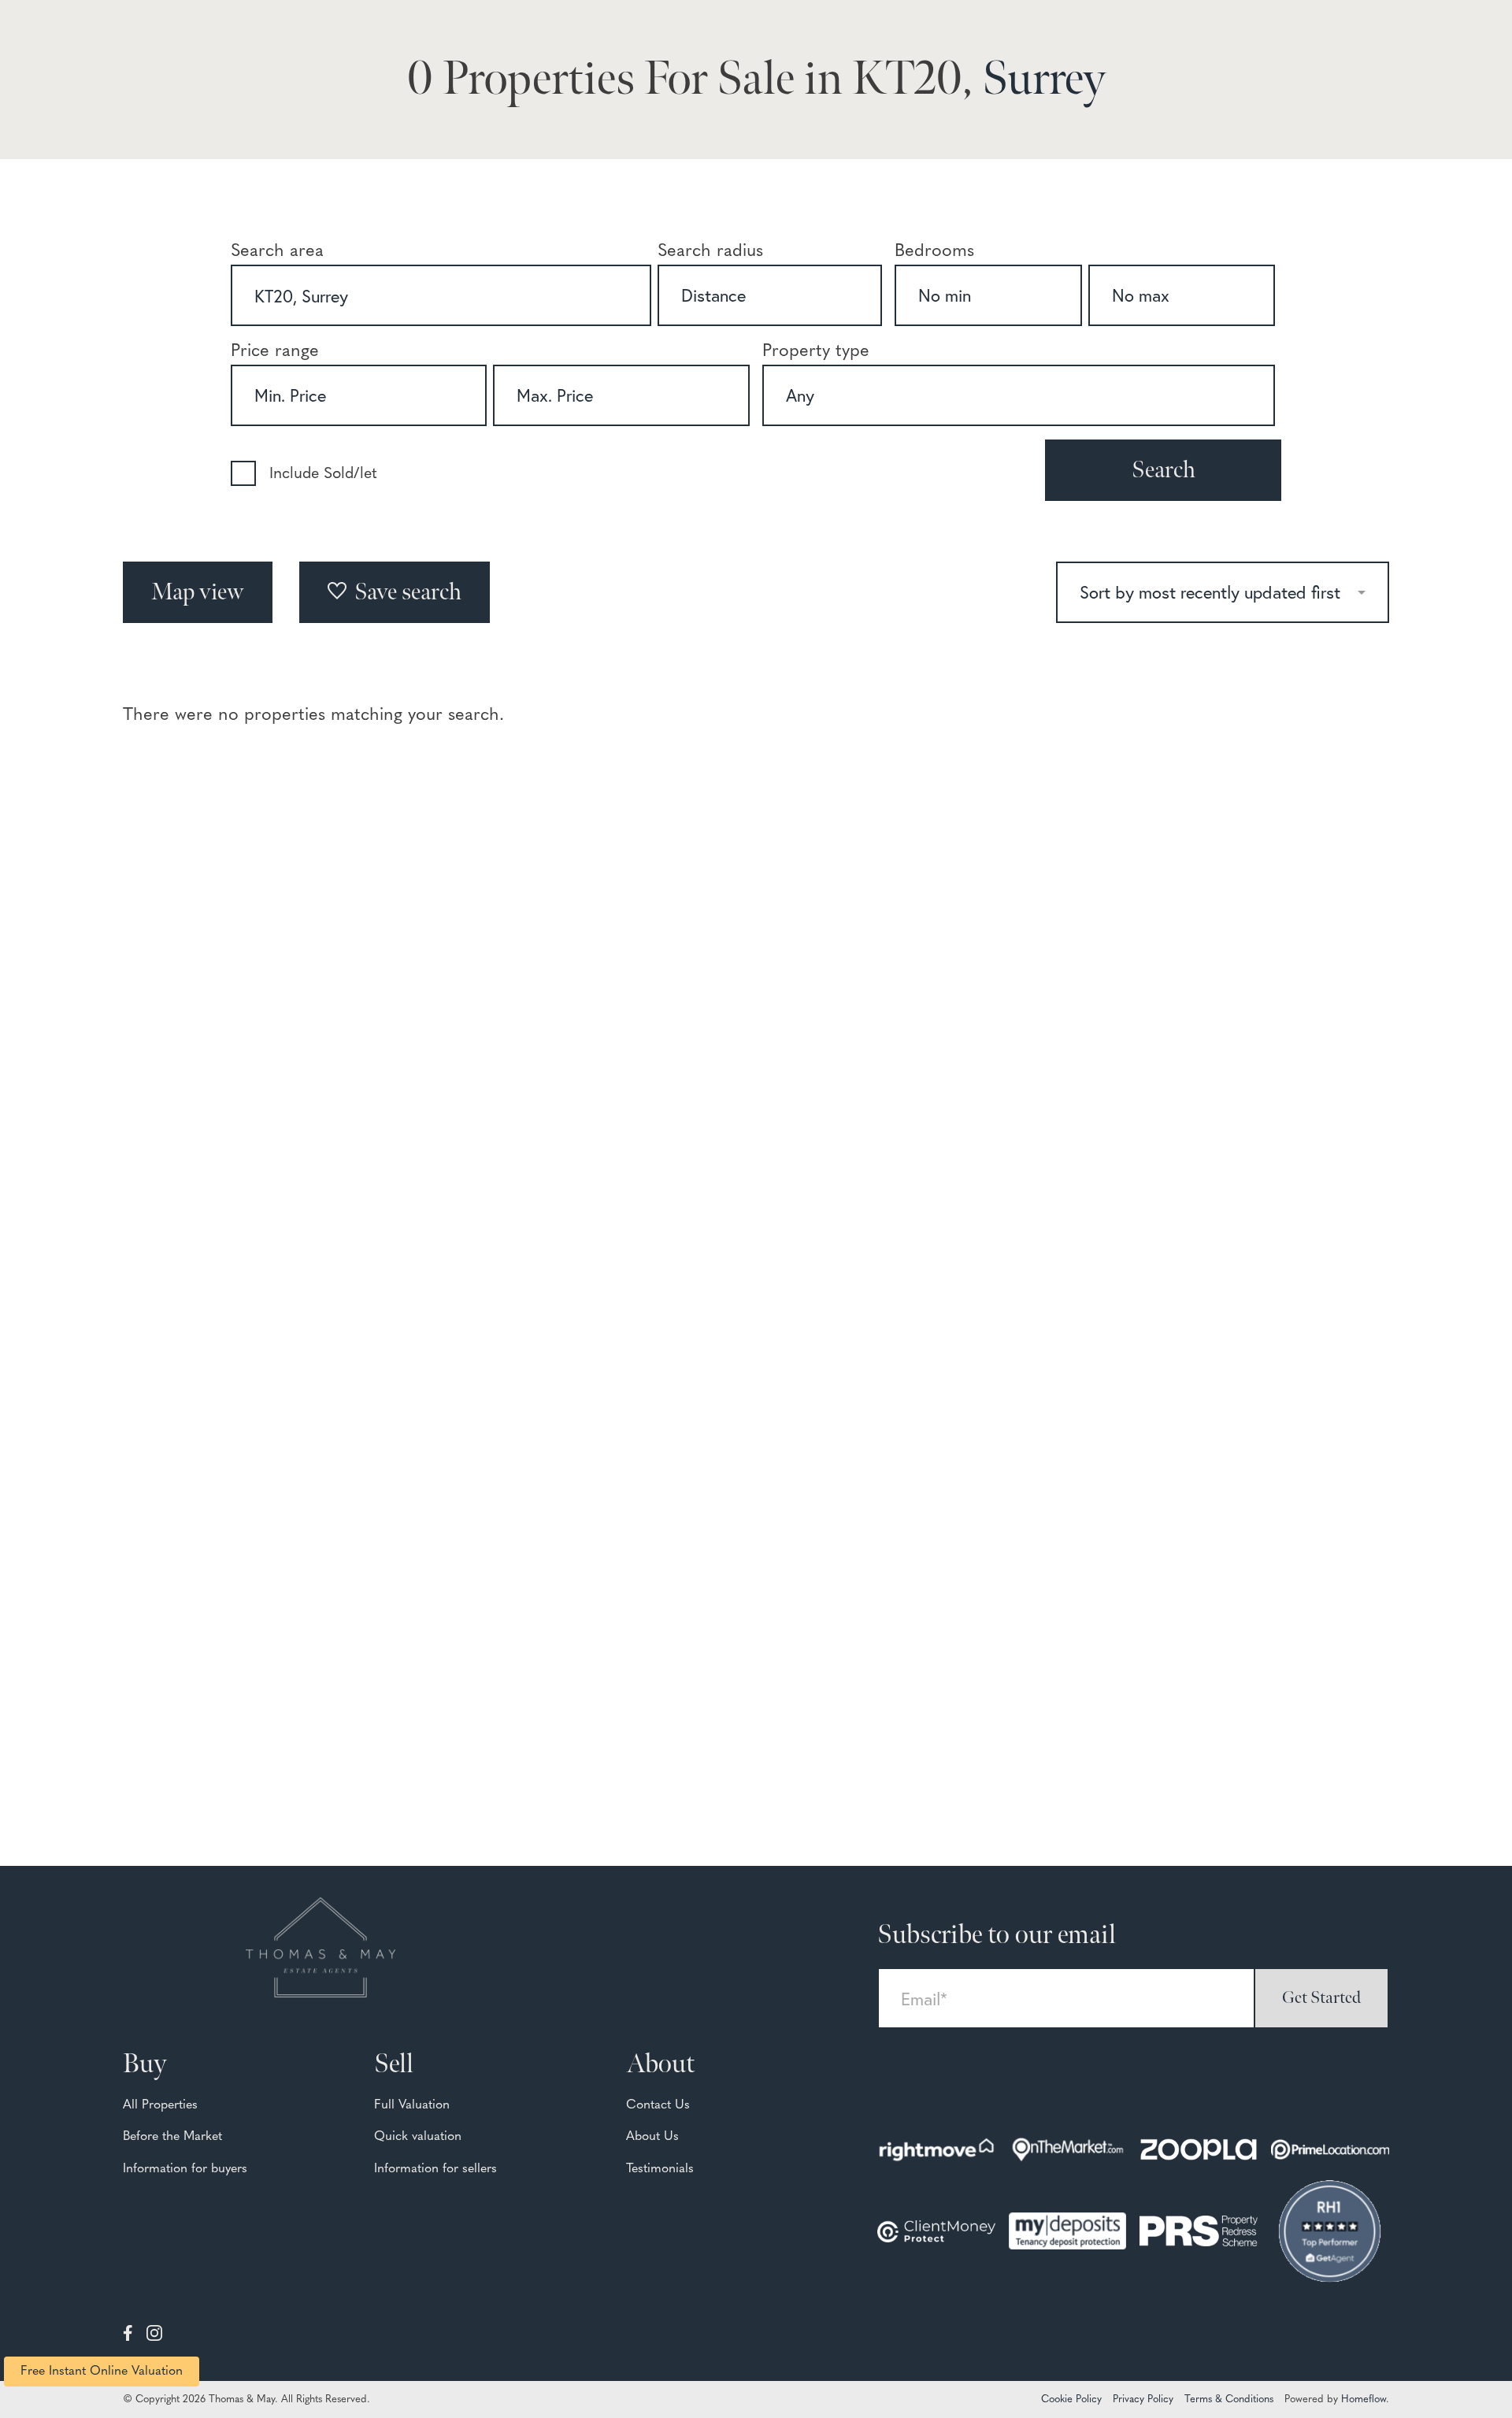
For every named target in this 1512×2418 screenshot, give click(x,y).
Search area (277, 252)
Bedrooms (934, 252)
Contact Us (658, 2105)
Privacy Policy (1143, 2399)
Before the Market (172, 2137)
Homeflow (1364, 2399)
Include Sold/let (323, 474)
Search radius (710, 252)
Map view (198, 592)
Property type (816, 352)
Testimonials (660, 2169)
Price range (275, 352)
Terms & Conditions (1229, 2399)
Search (1164, 470)
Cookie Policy (1071, 2399)
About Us (652, 2137)
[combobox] (441, 295)
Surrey (1044, 80)
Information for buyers (185, 2169)
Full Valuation (412, 2105)
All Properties (160, 2105)
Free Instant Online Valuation (102, 2372)
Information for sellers (435, 2169)
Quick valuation (418, 2137)
